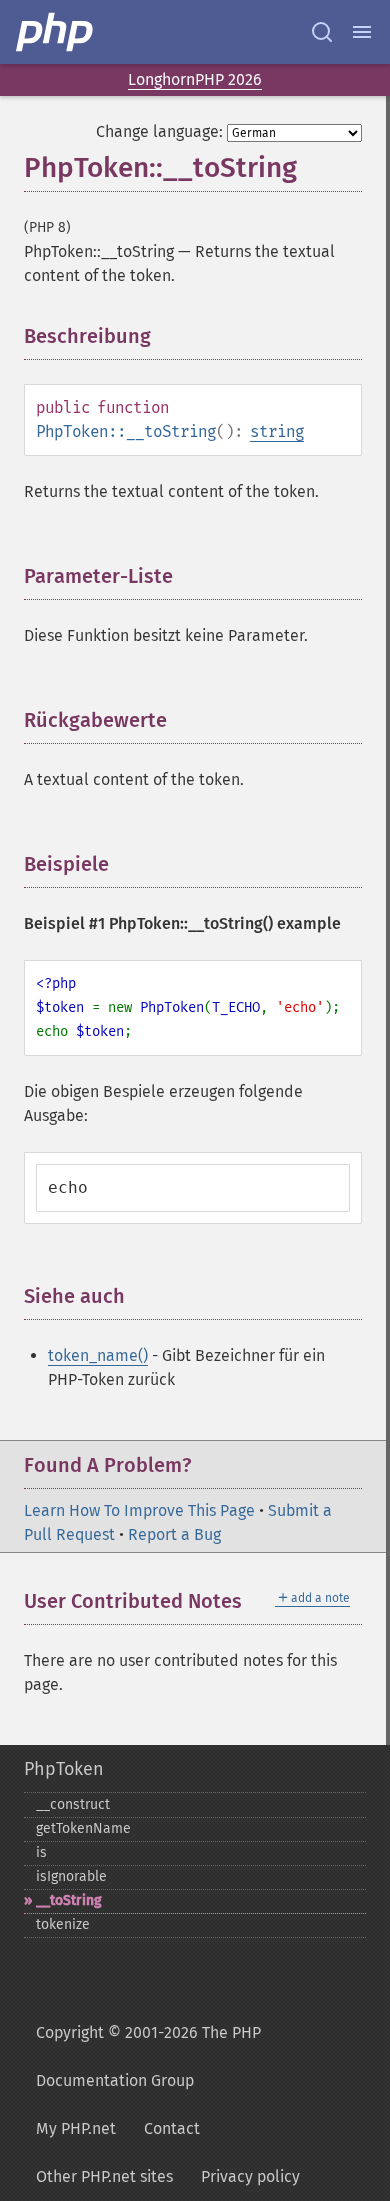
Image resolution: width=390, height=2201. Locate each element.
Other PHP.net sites (104, 2176)
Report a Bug (174, 1534)
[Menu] (362, 32)
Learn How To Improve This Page (139, 1510)
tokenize (63, 1924)
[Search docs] (322, 32)
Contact (172, 2128)
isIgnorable (71, 1876)
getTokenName (83, 1828)
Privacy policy (250, 2176)
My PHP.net (76, 2128)
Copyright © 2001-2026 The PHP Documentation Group (148, 2056)
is (41, 1852)
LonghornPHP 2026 (195, 79)
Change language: (159, 131)
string (277, 431)
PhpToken (64, 1769)
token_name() (98, 1355)
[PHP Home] (56, 32)
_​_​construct (73, 1804)
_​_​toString (69, 1900)
